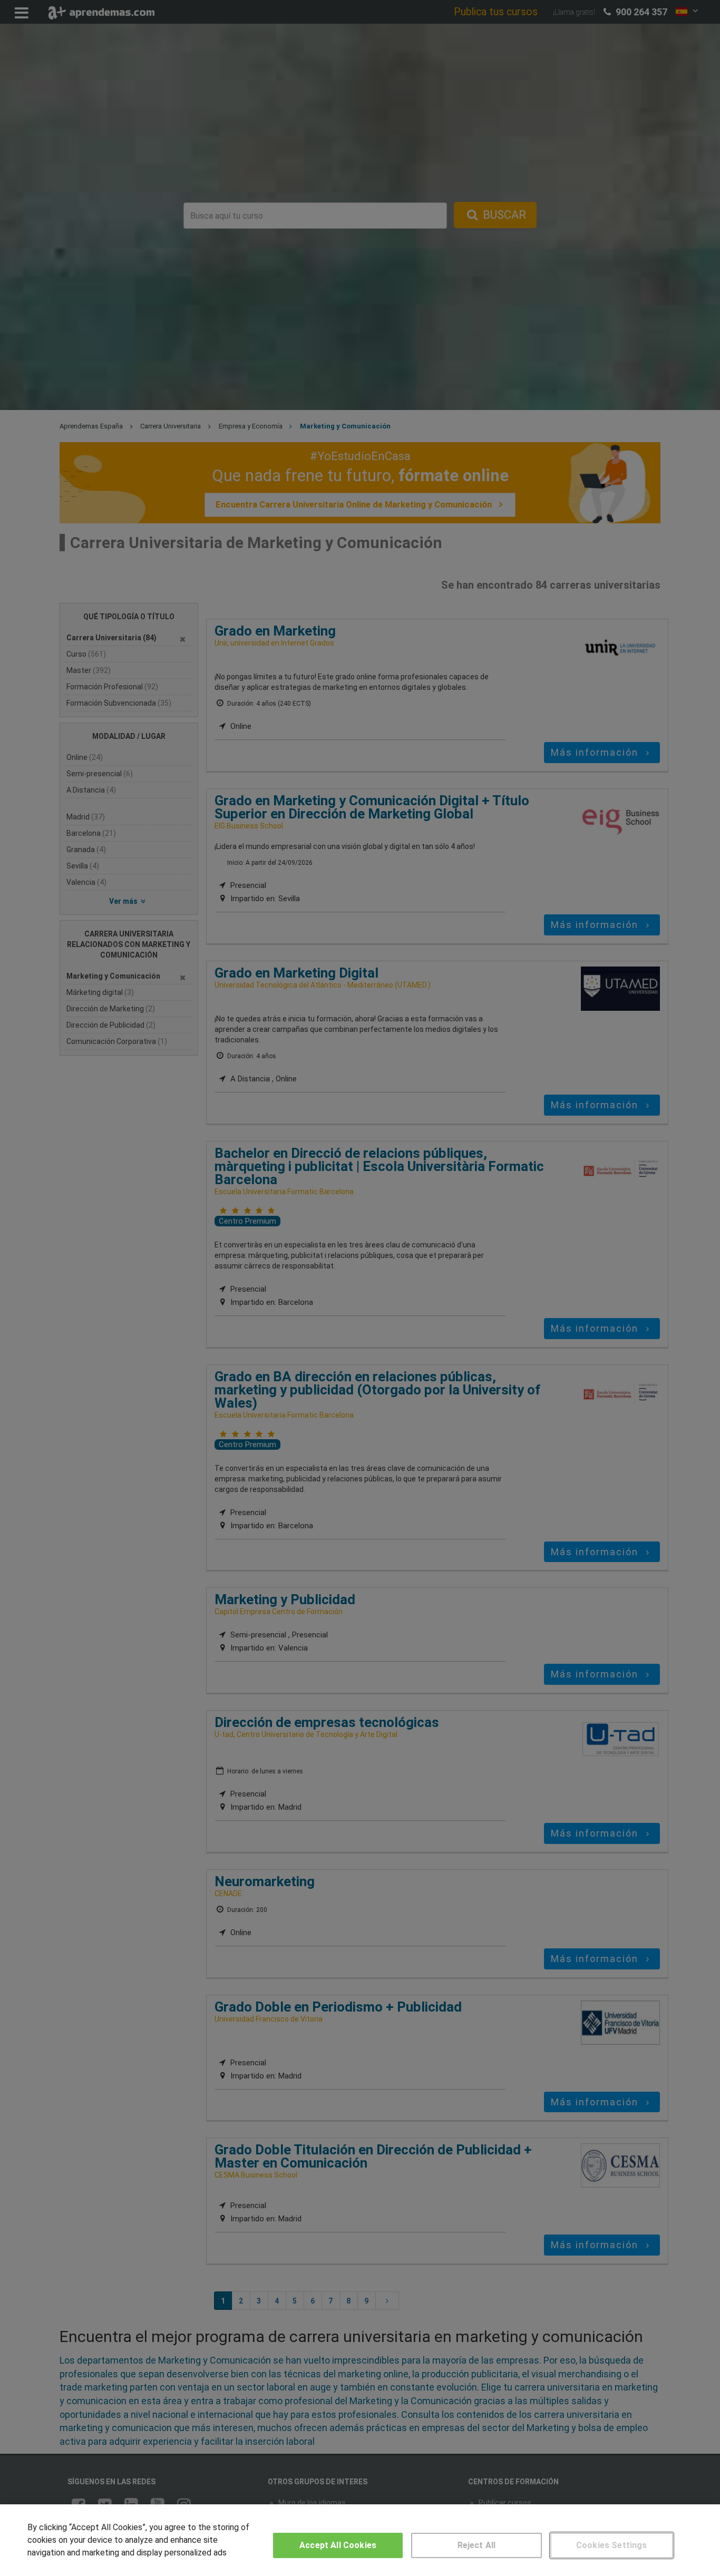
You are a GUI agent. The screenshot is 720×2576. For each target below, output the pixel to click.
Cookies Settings (612, 2545)
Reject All (477, 2545)
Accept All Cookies (338, 2545)
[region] (360, 2540)
